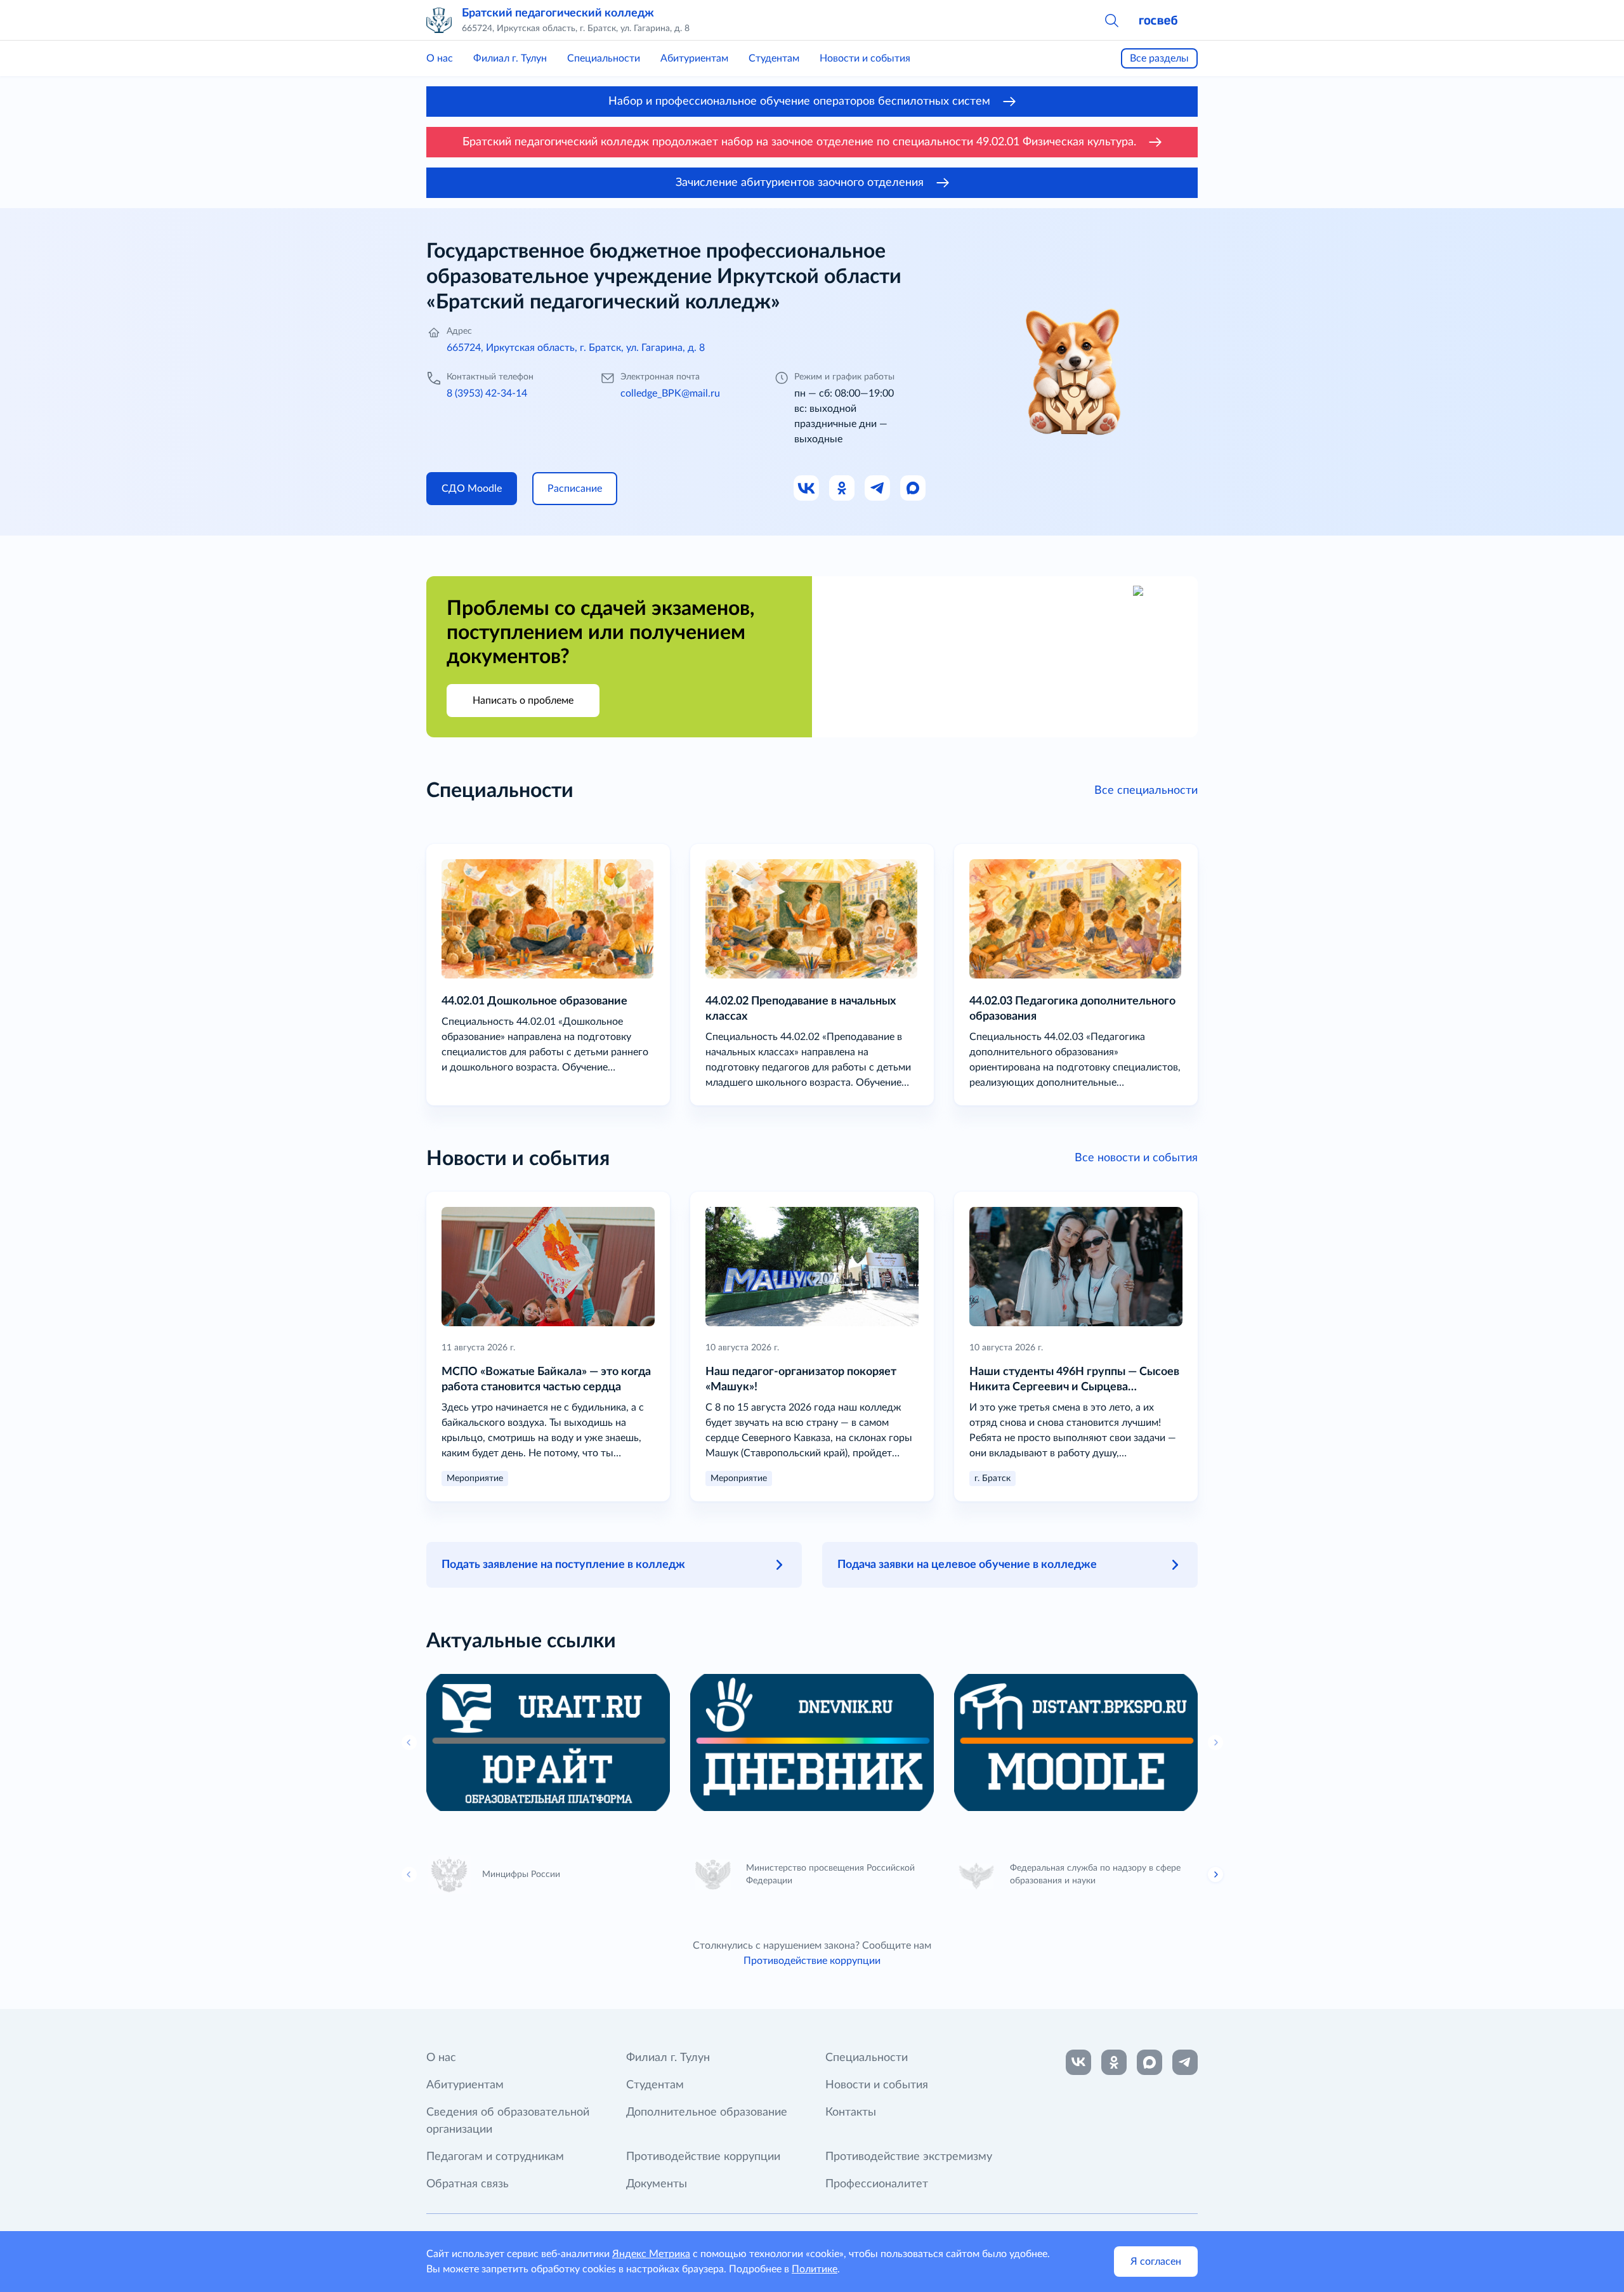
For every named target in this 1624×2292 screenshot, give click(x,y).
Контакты (851, 2112)
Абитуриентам (694, 58)
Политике (815, 2269)
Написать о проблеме (523, 701)
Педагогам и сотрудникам (495, 2157)
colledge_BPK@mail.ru (670, 393)
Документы (657, 2184)
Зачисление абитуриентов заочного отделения (800, 183)
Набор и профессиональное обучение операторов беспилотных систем (799, 102)
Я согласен (1156, 2262)
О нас (440, 58)
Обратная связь (468, 2184)
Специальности (604, 58)
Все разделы (1159, 58)
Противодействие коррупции (812, 1961)
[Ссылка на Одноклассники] (842, 489)
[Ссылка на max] (1149, 2062)
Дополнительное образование (707, 2112)
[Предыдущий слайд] (409, 1874)
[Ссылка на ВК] (807, 489)
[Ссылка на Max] (913, 489)
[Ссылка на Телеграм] (878, 489)
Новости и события (865, 58)
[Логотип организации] (439, 20)
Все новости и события (1136, 1158)
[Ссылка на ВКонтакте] (1078, 2062)
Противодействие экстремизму (909, 2157)
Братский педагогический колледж (558, 13)
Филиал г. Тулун (510, 58)
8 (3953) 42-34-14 (487, 393)
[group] (548, 1742)
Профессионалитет (877, 2184)
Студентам (774, 58)
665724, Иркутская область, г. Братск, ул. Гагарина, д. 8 (576, 348)
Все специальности (1146, 791)
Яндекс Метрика (651, 2254)
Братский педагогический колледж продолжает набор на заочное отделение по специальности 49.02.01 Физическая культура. (799, 142)
